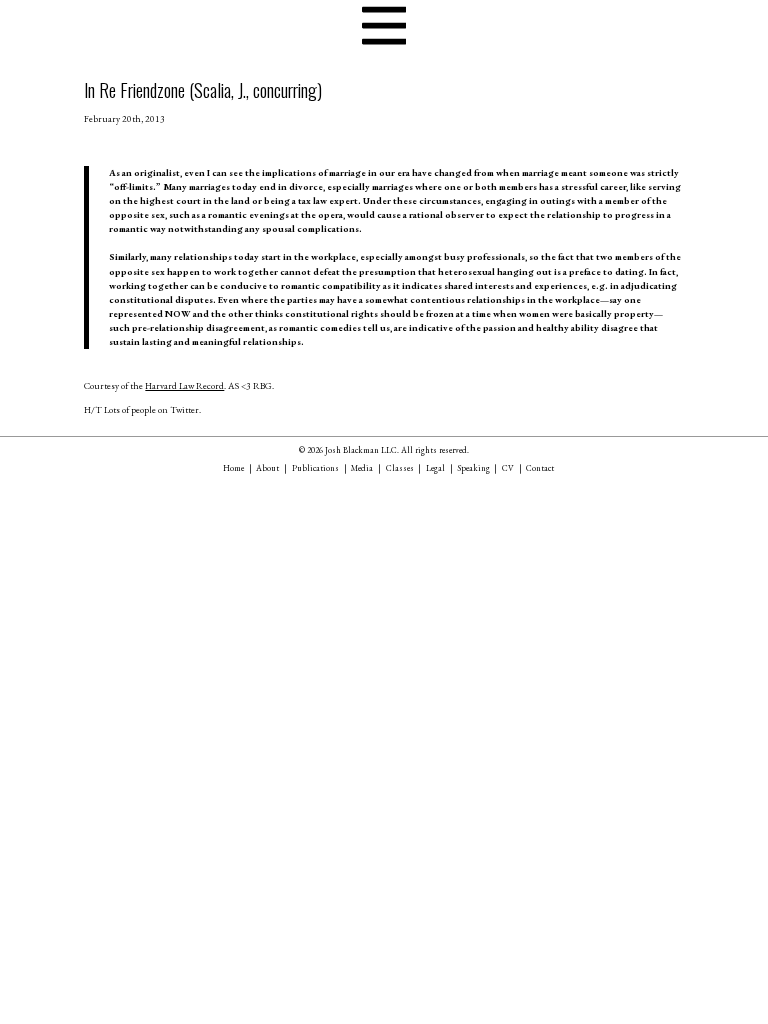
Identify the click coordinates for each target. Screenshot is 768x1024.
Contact (540, 468)
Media (362, 468)
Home (233, 468)
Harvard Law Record (184, 386)
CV (508, 468)
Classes (400, 468)
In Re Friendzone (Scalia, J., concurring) (203, 89)
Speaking (474, 468)
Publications (315, 468)
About (267, 468)
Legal (435, 468)
